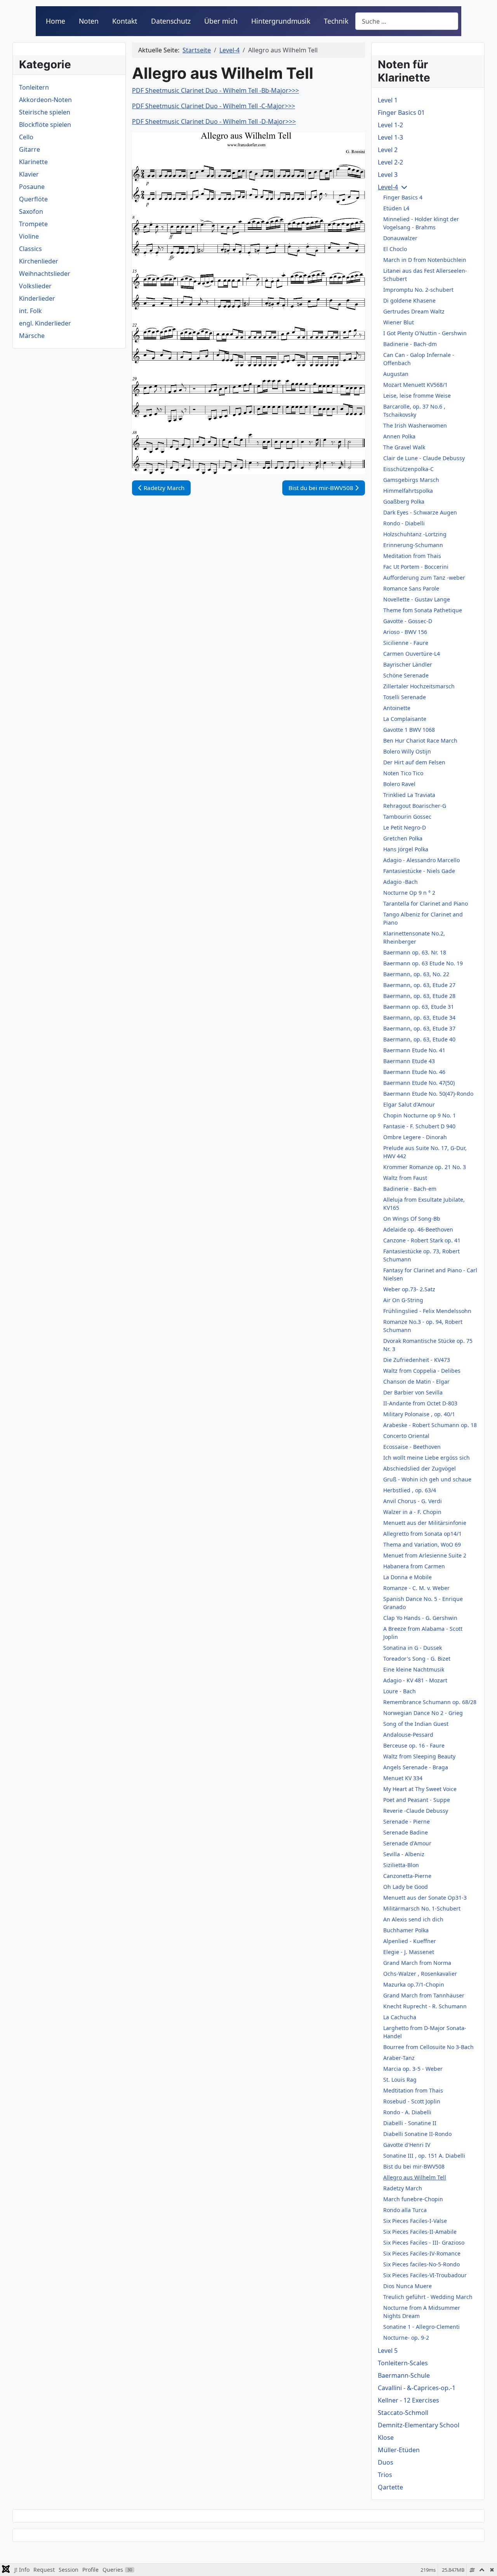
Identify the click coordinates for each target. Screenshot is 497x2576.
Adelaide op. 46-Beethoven (418, 1229)
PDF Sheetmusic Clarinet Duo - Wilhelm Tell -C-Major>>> (214, 106)
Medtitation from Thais (413, 2090)
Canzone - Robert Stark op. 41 (422, 1240)
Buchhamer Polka (406, 1930)
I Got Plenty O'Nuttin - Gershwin (425, 333)
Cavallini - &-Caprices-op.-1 (417, 2388)
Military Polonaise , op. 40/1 (419, 1414)
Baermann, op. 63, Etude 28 (419, 996)
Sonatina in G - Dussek (413, 1648)
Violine (29, 236)
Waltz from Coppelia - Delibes (422, 1371)
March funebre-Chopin (413, 2199)
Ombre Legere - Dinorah (415, 1137)
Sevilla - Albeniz (404, 1854)
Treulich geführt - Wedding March (428, 2297)
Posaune (32, 187)
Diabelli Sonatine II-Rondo (417, 2134)
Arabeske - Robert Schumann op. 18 (430, 1425)
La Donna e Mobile (408, 1577)
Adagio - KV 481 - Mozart (415, 1680)
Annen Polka (399, 436)
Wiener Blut (399, 322)
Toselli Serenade (405, 697)
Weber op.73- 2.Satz (409, 1289)
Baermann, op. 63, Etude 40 (419, 1039)
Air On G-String (403, 1300)
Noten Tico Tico (403, 773)
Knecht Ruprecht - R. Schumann (425, 2006)
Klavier (29, 174)
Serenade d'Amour (407, 1843)
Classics (30, 249)
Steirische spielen (45, 112)
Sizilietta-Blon (401, 1865)
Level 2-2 (390, 162)
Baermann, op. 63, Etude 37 (419, 1028)
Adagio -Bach (401, 882)
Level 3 (388, 175)
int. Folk (30, 311)
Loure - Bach (400, 1691)
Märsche (32, 336)
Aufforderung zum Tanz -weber (424, 578)
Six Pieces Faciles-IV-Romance (422, 2253)
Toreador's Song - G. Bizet (417, 1659)
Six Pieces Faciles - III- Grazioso (424, 2243)
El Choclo (395, 249)
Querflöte (33, 199)
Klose (386, 2437)
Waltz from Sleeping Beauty (419, 1756)
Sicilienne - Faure (406, 643)
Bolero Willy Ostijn (407, 751)
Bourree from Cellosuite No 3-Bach (428, 2047)
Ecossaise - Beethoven (412, 1447)
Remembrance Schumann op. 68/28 (430, 1702)
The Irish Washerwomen (415, 425)
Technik (336, 21)
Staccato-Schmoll (403, 2413)
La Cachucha (400, 2017)
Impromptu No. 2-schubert (418, 290)
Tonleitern (34, 87)
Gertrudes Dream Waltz (414, 311)
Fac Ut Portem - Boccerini (416, 567)
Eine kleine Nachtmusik (414, 1669)
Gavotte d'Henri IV (407, 2145)
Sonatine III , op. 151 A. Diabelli (424, 2156)
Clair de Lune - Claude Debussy (424, 458)
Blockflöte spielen (45, 125)
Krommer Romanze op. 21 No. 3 (425, 1167)
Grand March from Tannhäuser (424, 1995)
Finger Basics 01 (401, 113)
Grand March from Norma (417, 1963)
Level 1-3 (390, 137)
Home (56, 21)
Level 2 (388, 150)
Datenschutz (171, 21)
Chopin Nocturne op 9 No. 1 (420, 1115)
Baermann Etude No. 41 (414, 1050)
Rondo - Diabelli (404, 523)
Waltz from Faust (405, 1178)
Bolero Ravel (399, 784)
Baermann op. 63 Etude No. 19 (423, 963)
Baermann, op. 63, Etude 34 (419, 1018)
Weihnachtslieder (45, 274)
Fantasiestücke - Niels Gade (419, 871)
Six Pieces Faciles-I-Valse (415, 2221)
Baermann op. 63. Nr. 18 (415, 952)
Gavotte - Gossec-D (408, 621)
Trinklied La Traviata (409, 795)
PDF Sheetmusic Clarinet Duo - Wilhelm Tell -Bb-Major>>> (215, 90)
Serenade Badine (406, 1832)
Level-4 (388, 187)
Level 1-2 (390, 125)
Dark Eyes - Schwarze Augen (420, 512)
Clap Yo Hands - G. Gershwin (420, 1618)
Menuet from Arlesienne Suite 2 (425, 1555)
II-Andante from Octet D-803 (420, 1403)
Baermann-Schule (404, 2375)
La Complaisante (405, 719)
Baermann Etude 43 (409, 1061)
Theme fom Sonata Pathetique (423, 610)
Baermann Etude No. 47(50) (419, 1083)
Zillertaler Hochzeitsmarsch (419, 686)
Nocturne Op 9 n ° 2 (409, 893)
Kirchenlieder (39, 261)
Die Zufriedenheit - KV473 (417, 1360)
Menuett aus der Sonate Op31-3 (425, 1898)
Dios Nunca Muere (408, 2286)
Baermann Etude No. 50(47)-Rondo (428, 1094)
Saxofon (31, 211)
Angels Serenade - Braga (416, 1767)
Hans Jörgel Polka (406, 849)
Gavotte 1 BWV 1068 (409, 730)
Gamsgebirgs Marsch (411, 480)
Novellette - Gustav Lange (417, 599)
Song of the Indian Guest (416, 1724)
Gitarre (30, 149)
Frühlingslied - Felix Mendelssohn (427, 1311)
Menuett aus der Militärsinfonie (425, 1523)
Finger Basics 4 (403, 197)
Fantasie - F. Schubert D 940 (419, 1126)
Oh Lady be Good (406, 1887)
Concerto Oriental (406, 1436)
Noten (89, 21)
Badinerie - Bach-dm (410, 344)
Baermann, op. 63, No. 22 (416, 974)
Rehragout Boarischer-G (415, 806)
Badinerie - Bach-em (410, 1189)
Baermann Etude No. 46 (414, 1072)
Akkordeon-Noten (45, 100)
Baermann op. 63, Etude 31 (419, 1007)
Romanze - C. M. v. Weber (416, 1588)
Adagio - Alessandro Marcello (421, 860)
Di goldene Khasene (409, 301)
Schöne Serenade (406, 675)
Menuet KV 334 (403, 1778)
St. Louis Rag (400, 2080)
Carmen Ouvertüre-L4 (412, 654)
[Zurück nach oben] (483, 2562)
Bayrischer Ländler (408, 664)
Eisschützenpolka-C (408, 469)
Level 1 (388, 100)
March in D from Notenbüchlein (425, 260)
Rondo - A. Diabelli (407, 2112)
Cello (26, 137)
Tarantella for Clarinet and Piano (426, 903)
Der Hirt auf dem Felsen (414, 762)
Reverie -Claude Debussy (416, 1811)
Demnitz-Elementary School (419, 2425)
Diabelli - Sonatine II (410, 2123)
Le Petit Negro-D (405, 827)
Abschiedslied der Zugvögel (420, 1468)
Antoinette (397, 708)
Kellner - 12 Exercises (408, 2400)
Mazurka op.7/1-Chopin (414, 1984)
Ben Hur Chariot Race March (420, 741)
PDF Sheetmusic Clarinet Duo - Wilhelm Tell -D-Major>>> (214, 121)
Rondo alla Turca (405, 2210)
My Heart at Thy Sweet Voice (420, 1789)
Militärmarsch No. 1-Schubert (422, 1908)
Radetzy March (403, 2188)
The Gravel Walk (404, 447)
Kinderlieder (37, 298)
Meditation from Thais (412, 556)
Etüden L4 (396, 208)
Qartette (390, 2487)
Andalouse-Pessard (408, 1735)
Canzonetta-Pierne (407, 1876)
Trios (385, 2475)
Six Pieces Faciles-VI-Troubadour (425, 2275)
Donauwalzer (400, 238)
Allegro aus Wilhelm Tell (415, 2177)
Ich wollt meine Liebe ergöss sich (427, 1458)
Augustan (396, 374)
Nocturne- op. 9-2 (406, 2338)
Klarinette (33, 162)
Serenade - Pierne (407, 1822)
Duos (386, 2462)
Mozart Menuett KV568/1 (415, 385)
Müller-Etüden (399, 2450)
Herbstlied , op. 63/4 (410, 1490)
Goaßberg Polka (404, 502)
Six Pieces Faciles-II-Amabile (420, 2232)
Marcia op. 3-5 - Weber (413, 2069)
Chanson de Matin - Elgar (416, 1382)
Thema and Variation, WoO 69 (422, 1544)
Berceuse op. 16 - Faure (414, 1745)
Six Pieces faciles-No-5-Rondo (421, 2264)
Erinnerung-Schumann (413, 545)
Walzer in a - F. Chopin (412, 1512)
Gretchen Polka (403, 838)
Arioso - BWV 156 (405, 632)
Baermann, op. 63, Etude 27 (419, 985)
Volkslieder (35, 286)
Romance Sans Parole (411, 588)
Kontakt (125, 21)
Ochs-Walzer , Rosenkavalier (420, 1974)
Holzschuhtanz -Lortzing (415, 534)
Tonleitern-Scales (403, 2363)
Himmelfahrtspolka (408, 491)
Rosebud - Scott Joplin (412, 2101)
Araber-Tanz (399, 2058)
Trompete (33, 224)
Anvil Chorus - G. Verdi (413, 1501)
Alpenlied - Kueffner (410, 1941)
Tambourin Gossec (407, 817)
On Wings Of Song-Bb (412, 1219)
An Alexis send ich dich (413, 1919)
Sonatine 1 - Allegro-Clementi (421, 2327)
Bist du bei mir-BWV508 (414, 2166)
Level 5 (388, 2351)
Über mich (221, 21)
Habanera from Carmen (414, 1566)
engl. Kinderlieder (45, 323)
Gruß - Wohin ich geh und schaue (427, 1479)
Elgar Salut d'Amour (409, 1104)
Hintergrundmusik (281, 21)
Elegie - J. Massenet (409, 1952)
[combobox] (407, 21)
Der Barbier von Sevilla (413, 1392)
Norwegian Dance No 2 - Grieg (423, 1713)
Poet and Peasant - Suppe (417, 1800)
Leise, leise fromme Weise (417, 396)
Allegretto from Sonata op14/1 (422, 1534)
